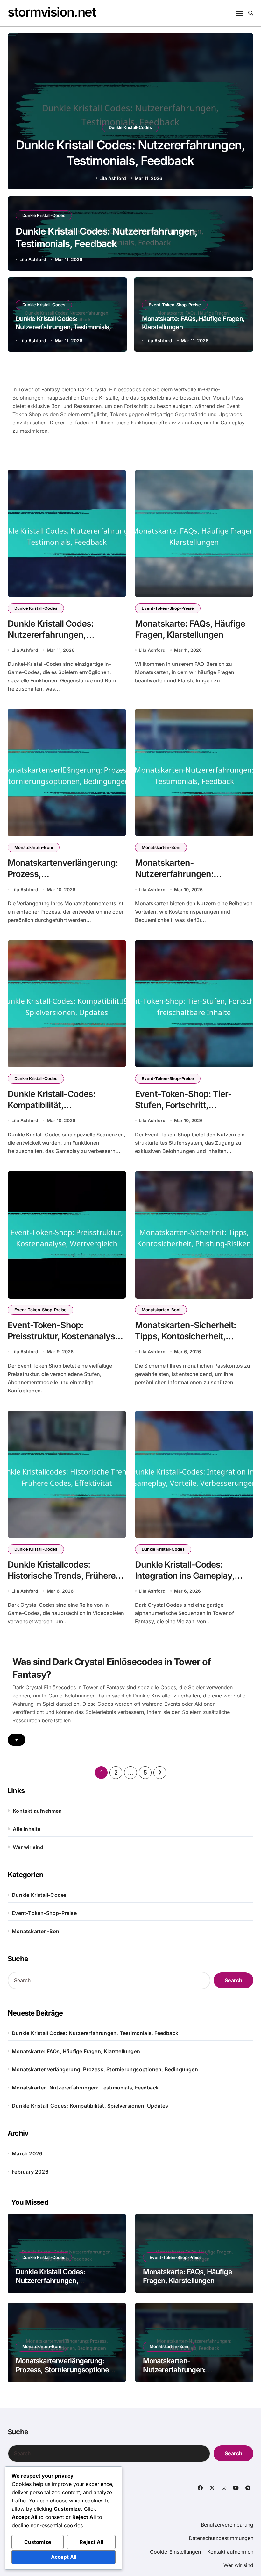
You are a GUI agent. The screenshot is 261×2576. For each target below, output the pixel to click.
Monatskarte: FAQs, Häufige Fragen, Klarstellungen (76, 2051)
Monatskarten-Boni (34, 847)
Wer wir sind (28, 1847)
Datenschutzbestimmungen (221, 2538)
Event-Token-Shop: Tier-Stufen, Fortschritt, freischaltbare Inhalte (183, 1105)
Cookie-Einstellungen (175, 2552)
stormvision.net (52, 12)
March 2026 (27, 2153)
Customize (38, 2542)
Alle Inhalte (27, 1829)
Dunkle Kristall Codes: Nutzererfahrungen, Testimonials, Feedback (63, 327)
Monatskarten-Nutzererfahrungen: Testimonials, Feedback (181, 874)
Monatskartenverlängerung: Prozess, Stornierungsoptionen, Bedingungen (105, 2069)
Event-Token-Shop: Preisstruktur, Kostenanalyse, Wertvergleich (65, 1336)
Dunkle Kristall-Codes (130, 127)
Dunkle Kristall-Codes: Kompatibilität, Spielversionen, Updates (55, 1105)
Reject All (91, 2542)
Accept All (64, 2557)
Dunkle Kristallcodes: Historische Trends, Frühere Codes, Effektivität (62, 1576)
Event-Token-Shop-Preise (175, 305)
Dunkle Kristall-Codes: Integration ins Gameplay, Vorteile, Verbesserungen (185, 1576)
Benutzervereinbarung (227, 2525)
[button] (242, 112)
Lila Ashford (113, 178)
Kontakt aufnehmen (37, 1811)
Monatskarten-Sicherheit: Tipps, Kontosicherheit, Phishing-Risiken (186, 1336)
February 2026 (30, 2172)
